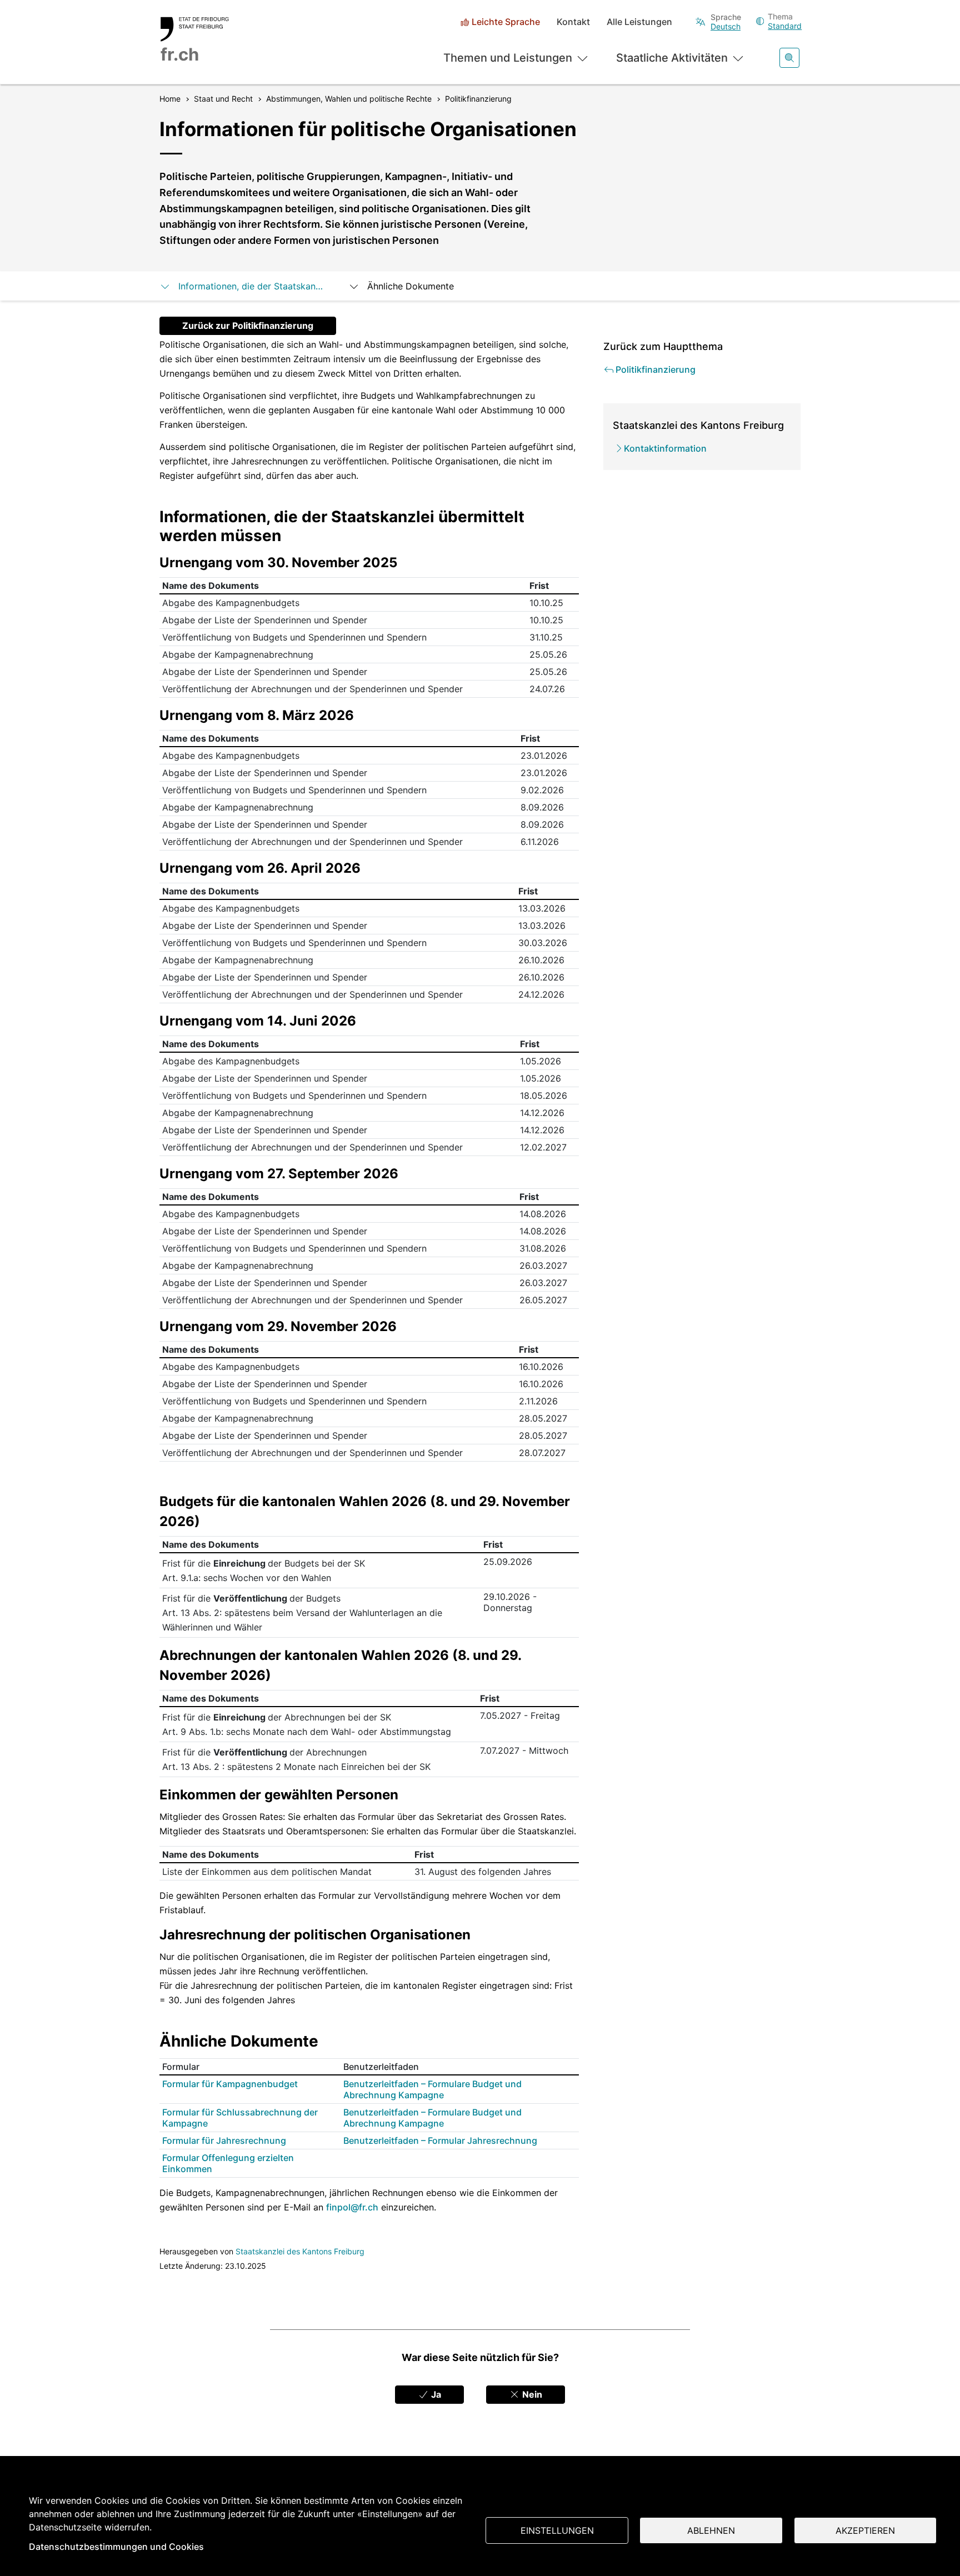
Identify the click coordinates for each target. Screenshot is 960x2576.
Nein (531, 2394)
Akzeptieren (865, 2530)
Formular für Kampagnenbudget (230, 2084)
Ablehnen (711, 2530)
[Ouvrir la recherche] (789, 58)
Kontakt (573, 22)
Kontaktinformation (665, 448)
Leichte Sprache (506, 22)
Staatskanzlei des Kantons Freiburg (300, 2251)
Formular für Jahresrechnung (224, 2140)
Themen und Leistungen (508, 58)
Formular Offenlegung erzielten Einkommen (228, 2163)
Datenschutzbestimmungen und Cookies (116, 2547)
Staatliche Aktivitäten (672, 58)
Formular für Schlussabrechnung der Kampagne (240, 2118)
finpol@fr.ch (352, 2207)
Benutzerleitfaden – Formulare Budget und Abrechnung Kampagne (432, 2089)
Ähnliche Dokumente (411, 286)
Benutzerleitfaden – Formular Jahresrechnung (440, 2140)
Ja (435, 2394)
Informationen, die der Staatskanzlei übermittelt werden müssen (252, 286)
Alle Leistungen (639, 22)
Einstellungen (557, 2530)
